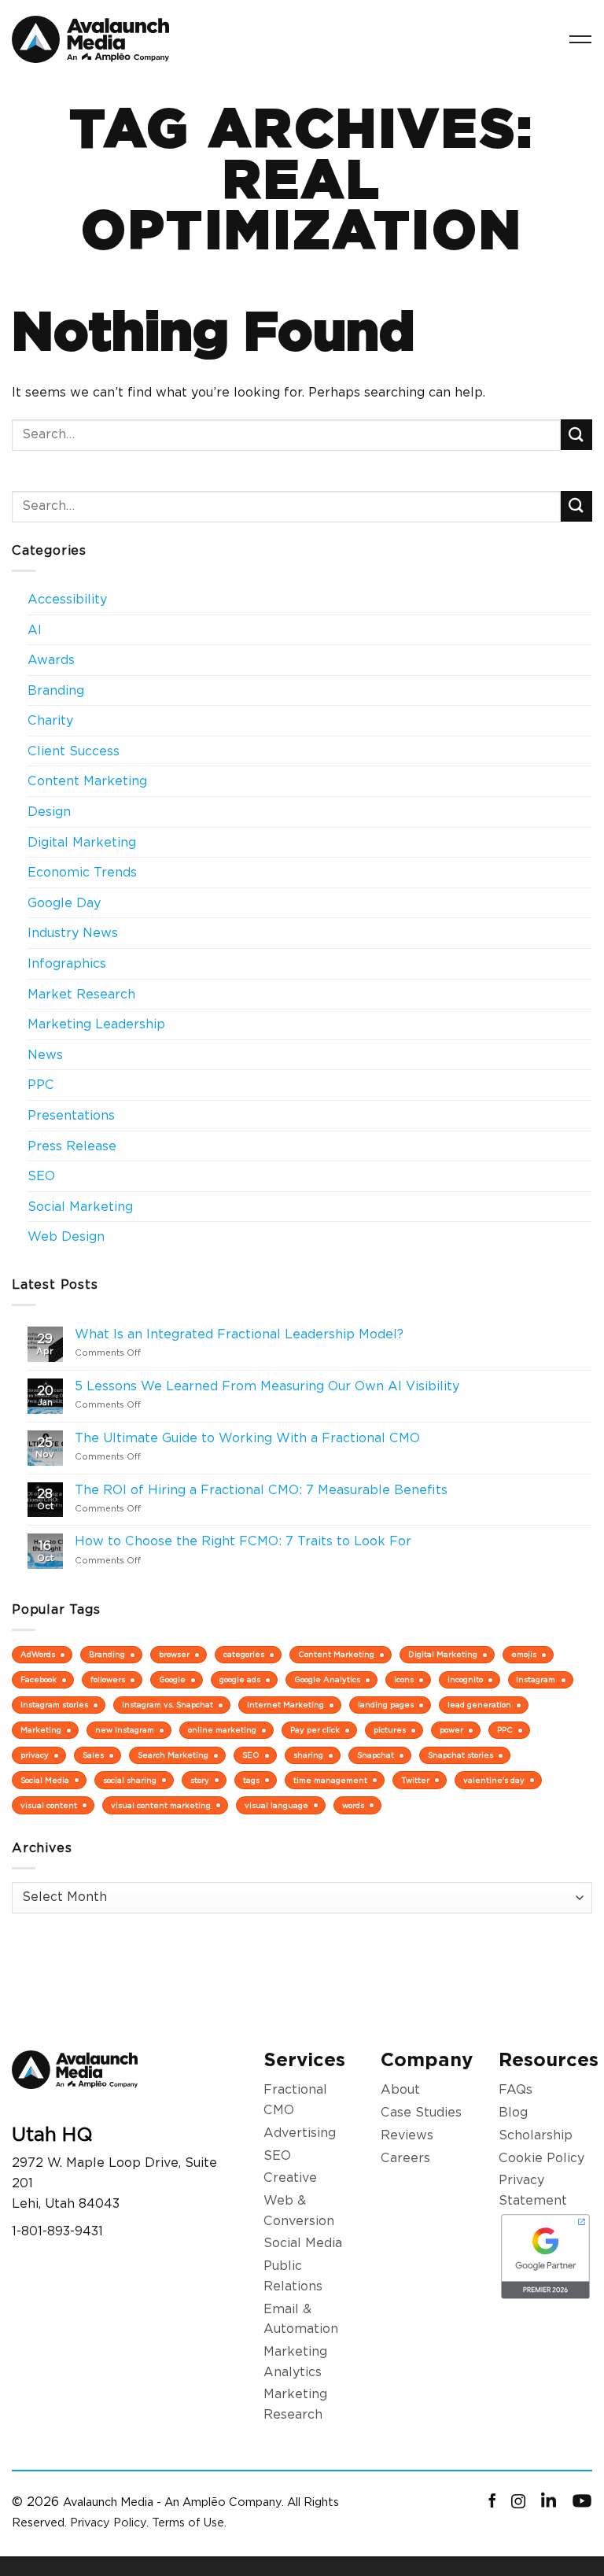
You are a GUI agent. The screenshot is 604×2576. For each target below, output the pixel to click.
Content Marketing (87, 781)
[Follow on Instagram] (518, 2502)
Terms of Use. (189, 2522)
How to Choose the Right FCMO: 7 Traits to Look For (243, 1541)
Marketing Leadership (96, 1024)
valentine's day (494, 1780)
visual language (276, 1805)
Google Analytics (327, 1679)
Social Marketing (80, 1207)
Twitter (415, 1780)
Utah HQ (52, 2134)
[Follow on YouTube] (582, 2502)
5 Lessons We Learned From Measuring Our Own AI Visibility (267, 1386)
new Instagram (125, 1730)
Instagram (536, 1679)
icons (404, 1679)
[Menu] (580, 39)
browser (174, 1654)
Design (49, 812)
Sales (93, 1755)
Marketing (41, 1730)
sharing (308, 1755)
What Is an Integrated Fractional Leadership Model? (239, 1334)
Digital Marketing (82, 842)
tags (251, 1780)
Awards (51, 660)
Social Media (45, 1780)
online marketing (222, 1730)
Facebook (39, 1679)
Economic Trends (82, 872)
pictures (390, 1730)
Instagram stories (54, 1705)
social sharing (130, 1780)
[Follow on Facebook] (492, 2502)
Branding (56, 690)
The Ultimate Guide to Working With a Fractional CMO (247, 1438)
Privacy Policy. (109, 2522)
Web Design (66, 1236)
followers (108, 1679)
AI (35, 630)
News (45, 1055)
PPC (41, 1085)
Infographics (67, 963)
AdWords (38, 1654)
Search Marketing (173, 1755)
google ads (240, 1679)
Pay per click (315, 1730)
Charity (50, 720)
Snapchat (376, 1755)
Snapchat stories (460, 1755)
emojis (524, 1654)
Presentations (71, 1115)
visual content (49, 1805)
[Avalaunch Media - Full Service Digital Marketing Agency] (90, 40)
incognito (465, 1679)
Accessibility (67, 599)
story (200, 1780)
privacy (35, 1755)
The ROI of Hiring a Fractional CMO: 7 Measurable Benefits (261, 1490)
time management (330, 1780)
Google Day (64, 903)
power (451, 1730)
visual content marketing (161, 1805)
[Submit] (576, 435)
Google (172, 1679)
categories (244, 1654)
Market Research (81, 994)
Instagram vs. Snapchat (168, 1705)
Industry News (73, 933)
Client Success (74, 751)
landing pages (386, 1705)
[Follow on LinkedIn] (549, 2502)
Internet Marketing (285, 1705)
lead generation (479, 1705)
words (353, 1805)
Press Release (72, 1146)
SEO (41, 1176)
